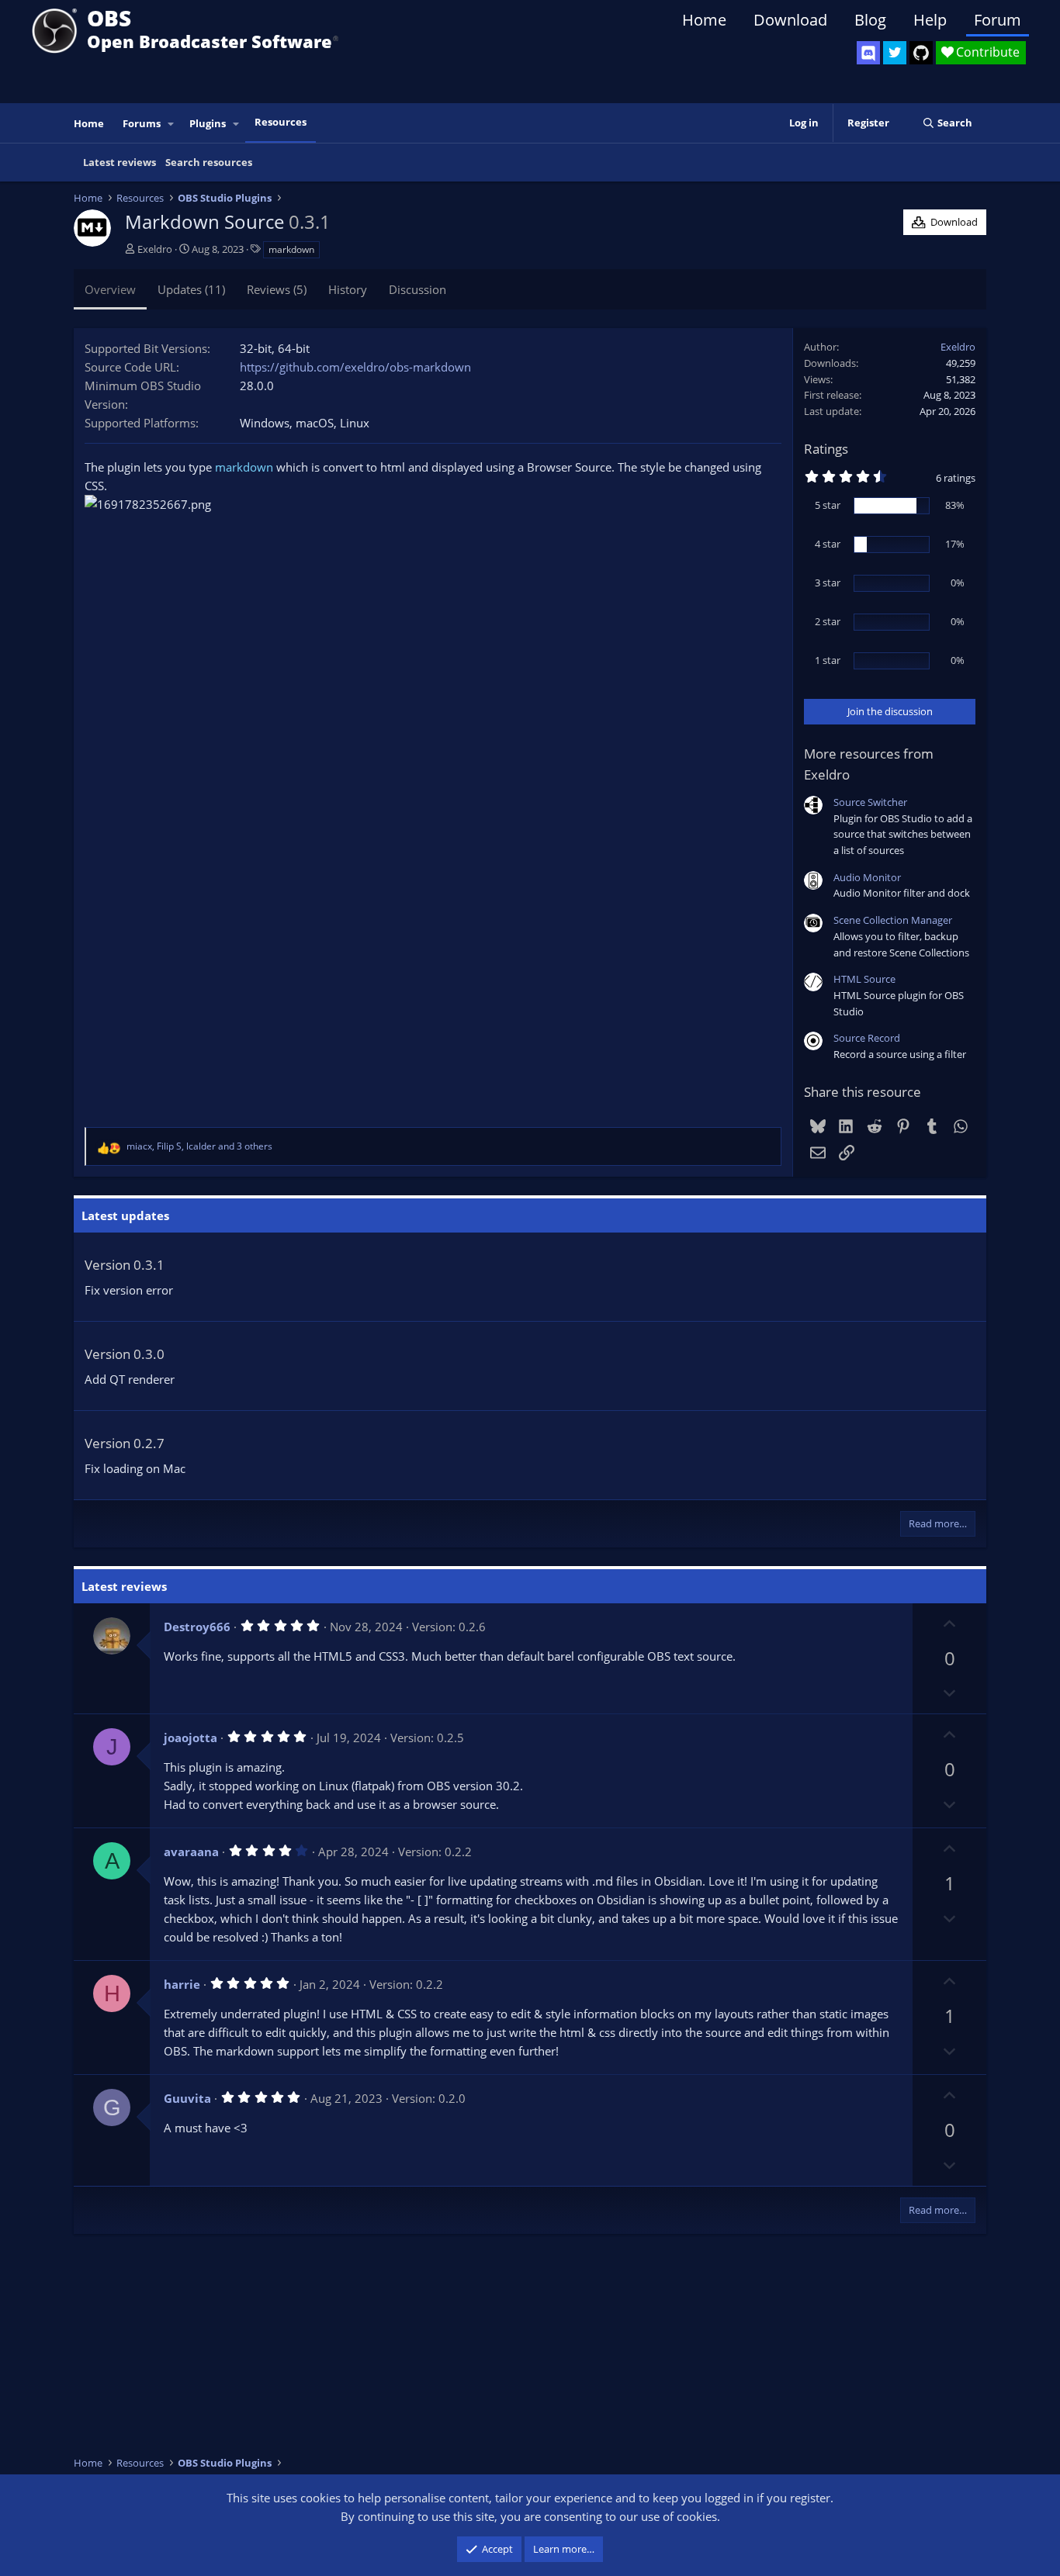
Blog (870, 20)
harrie (182, 1984)
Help (930, 20)
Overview (110, 289)
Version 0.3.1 (125, 1265)
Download (790, 20)
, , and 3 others (199, 1146)
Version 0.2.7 (125, 1443)
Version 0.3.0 (125, 1354)
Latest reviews (120, 162)
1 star (828, 660)
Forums (142, 123)
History (348, 289)
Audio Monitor (867, 877)
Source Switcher (870, 802)
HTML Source (864, 979)
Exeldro (155, 249)
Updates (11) (191, 289)
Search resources (209, 162)
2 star (828, 621)
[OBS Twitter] (895, 53)
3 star (828, 583)
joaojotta (191, 1738)
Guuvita (187, 2098)
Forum (998, 20)
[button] (171, 124)
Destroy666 (197, 1627)
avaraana (191, 1852)
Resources (281, 122)
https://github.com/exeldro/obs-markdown (355, 367)
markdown (291, 249)
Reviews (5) (277, 289)
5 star (828, 505)
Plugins (208, 123)
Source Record (867, 1038)
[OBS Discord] (868, 53)
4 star (828, 544)
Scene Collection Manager (893, 920)
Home (704, 20)
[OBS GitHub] (921, 53)
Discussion (417, 289)
